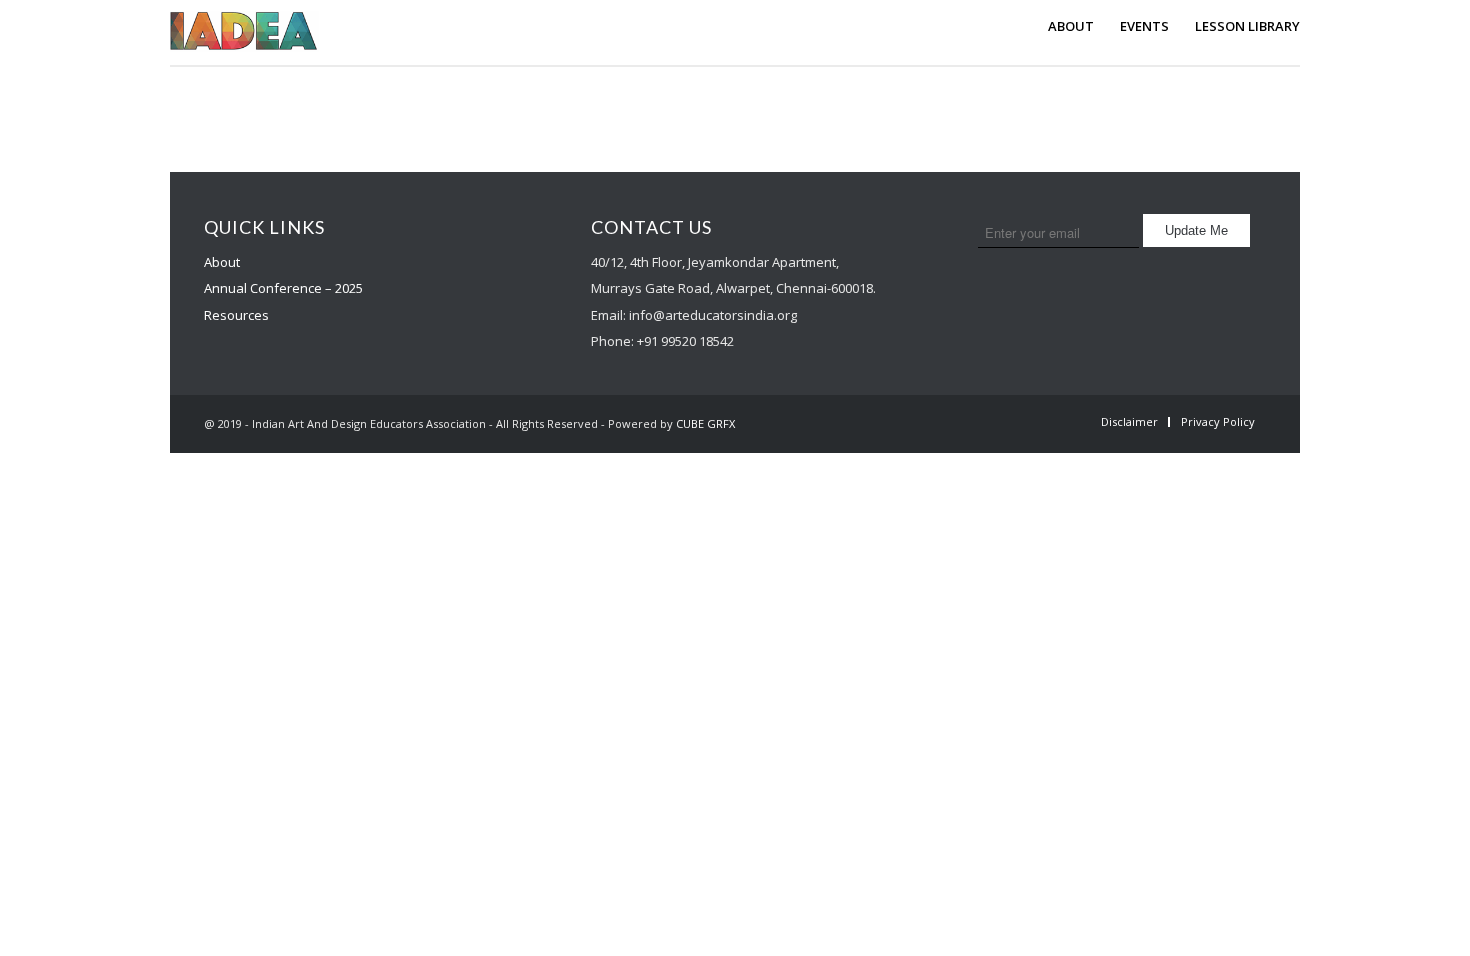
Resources (236, 315)
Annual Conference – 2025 (283, 288)
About (222, 262)
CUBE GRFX (705, 423)
